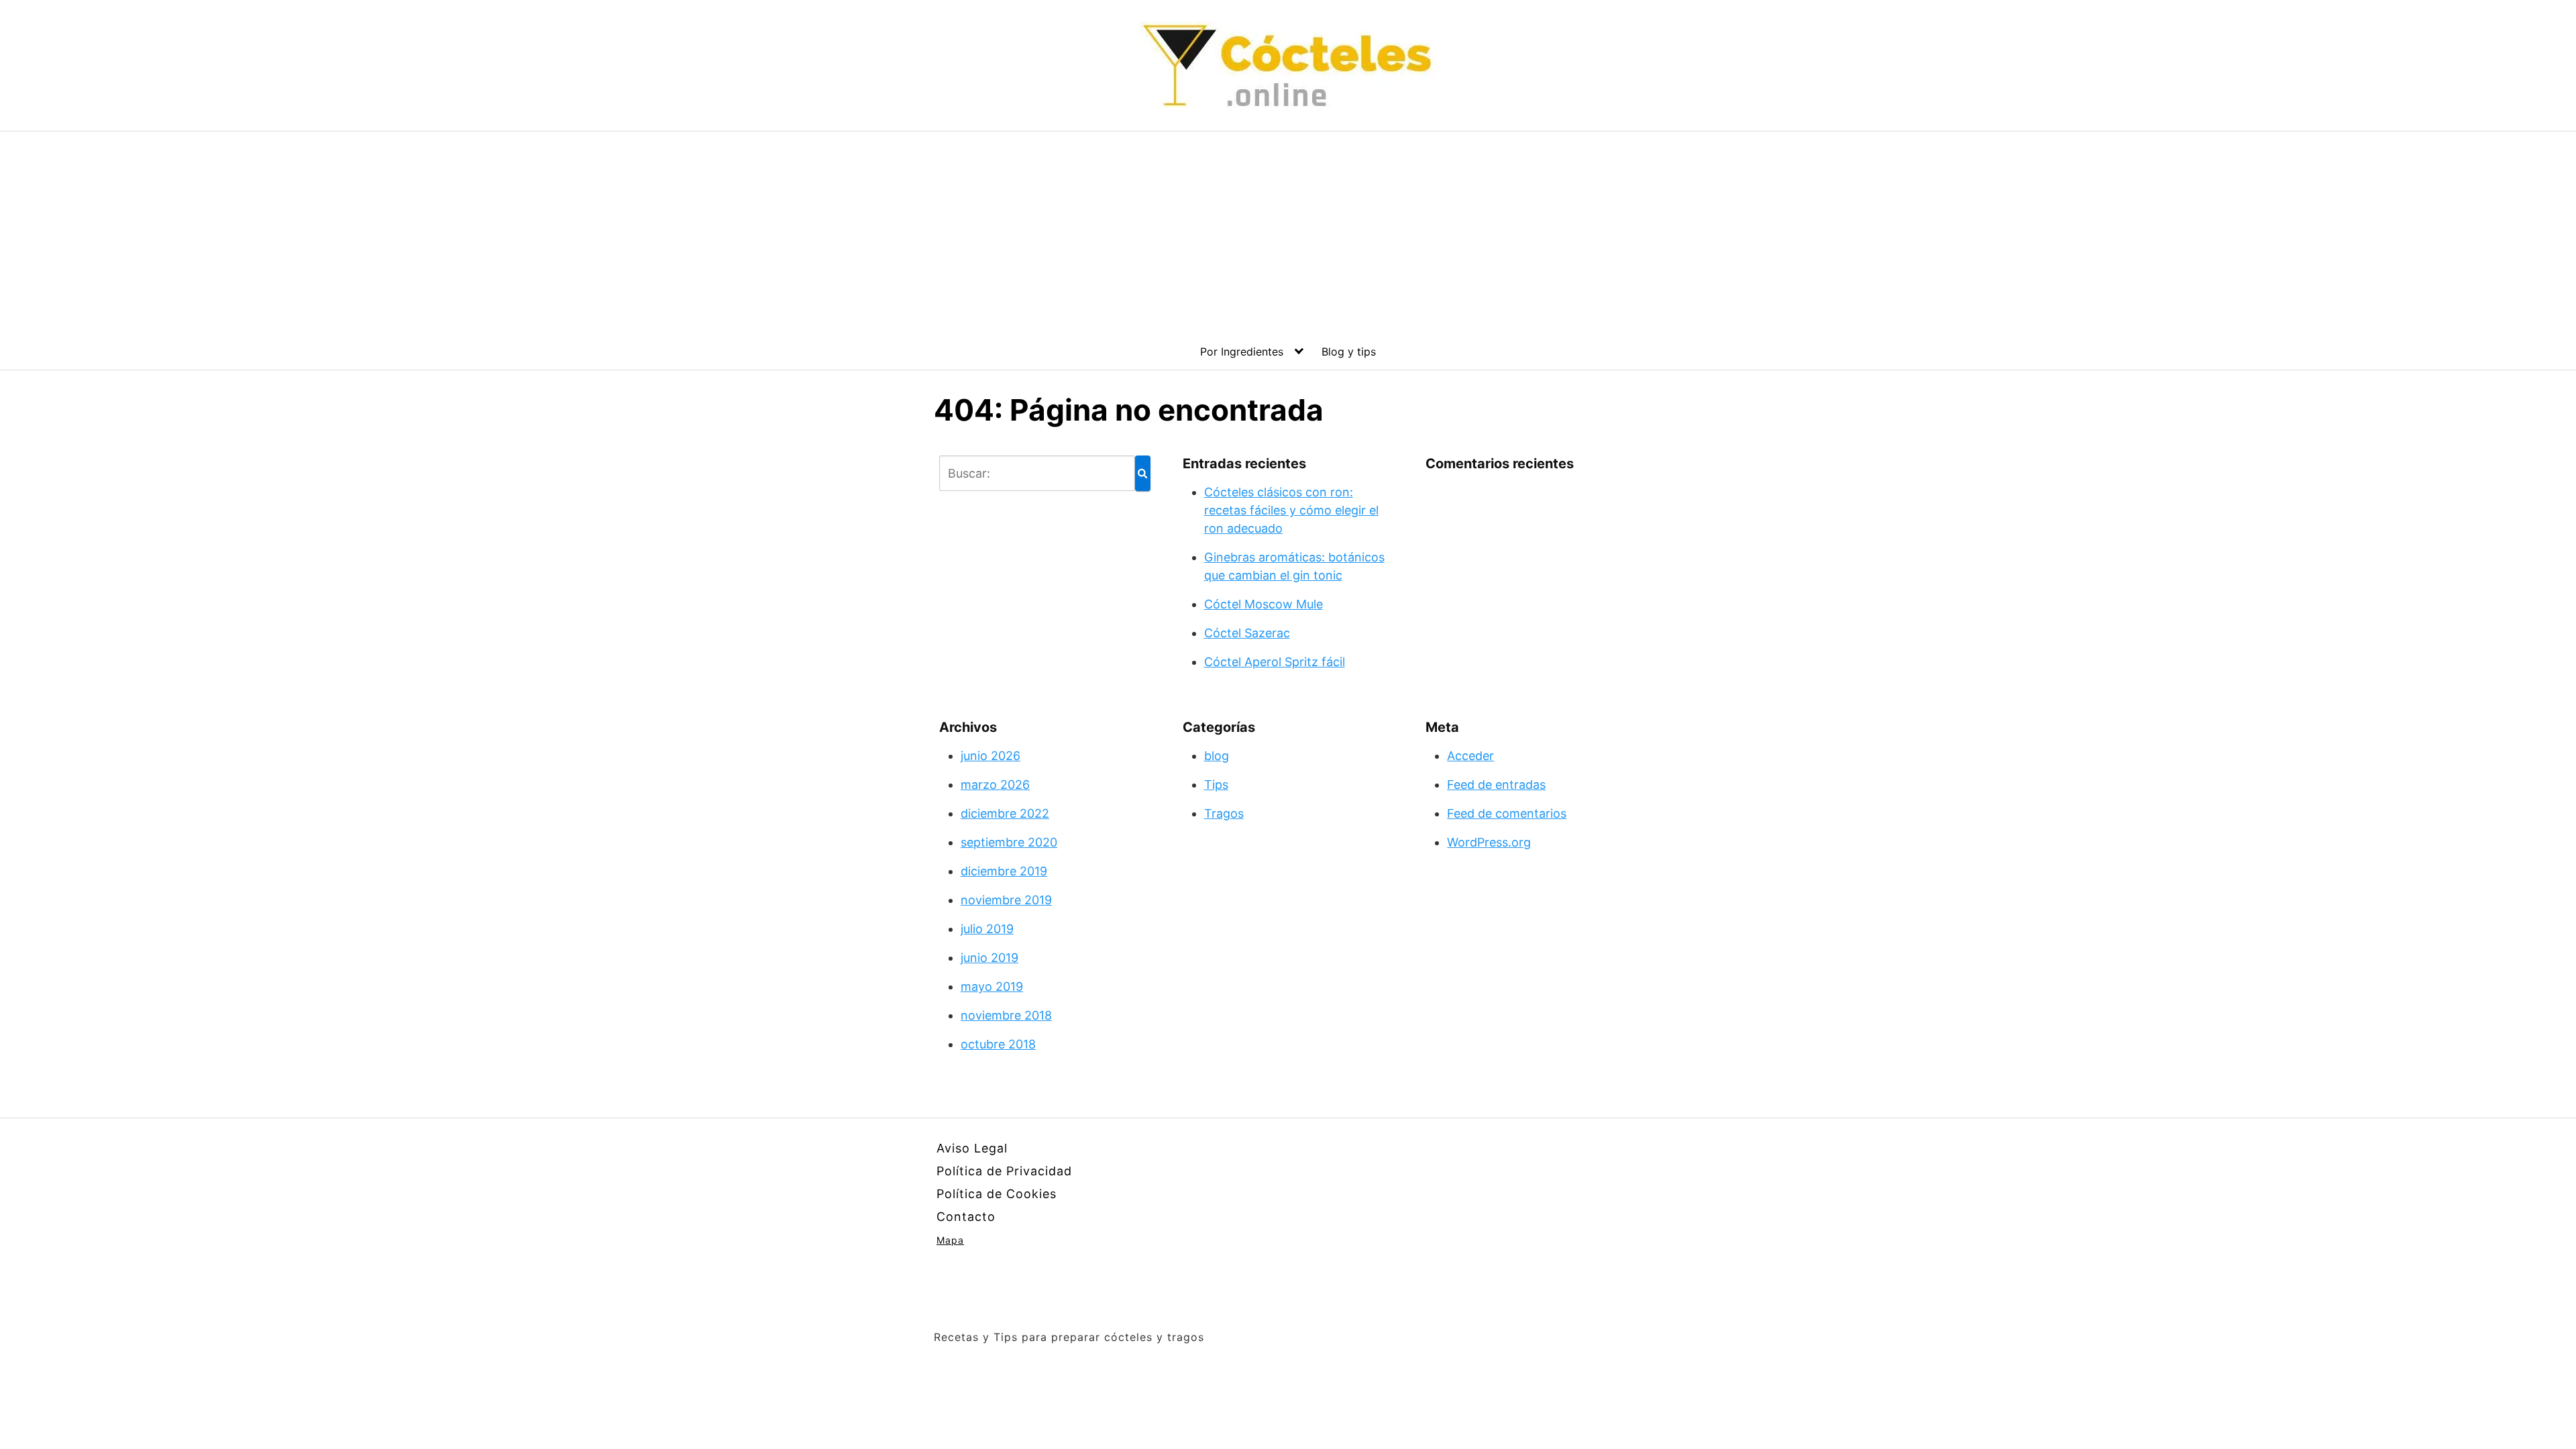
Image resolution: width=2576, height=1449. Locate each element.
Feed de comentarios (1507, 813)
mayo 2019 (992, 986)
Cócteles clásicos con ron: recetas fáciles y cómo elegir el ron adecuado (1291, 510)
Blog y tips (1349, 352)
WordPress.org (1489, 842)
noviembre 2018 (1006, 1015)
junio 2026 (990, 756)
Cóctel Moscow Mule (1264, 604)
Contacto (966, 1217)
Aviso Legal (972, 1148)
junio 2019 (989, 958)
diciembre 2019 (1004, 871)
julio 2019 (987, 929)
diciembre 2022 (1005, 813)
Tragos (1224, 813)
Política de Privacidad (1004, 1171)
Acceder (1470, 756)
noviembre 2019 (1006, 900)
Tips (1216, 785)
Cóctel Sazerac (1247, 633)
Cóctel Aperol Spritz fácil (1275, 662)
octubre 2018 (998, 1044)
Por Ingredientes (1242, 352)
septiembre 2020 (1009, 842)
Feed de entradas (1496, 785)
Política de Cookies (997, 1194)
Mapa (950, 1240)
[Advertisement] (1288, 232)
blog (1217, 756)
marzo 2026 (995, 785)
